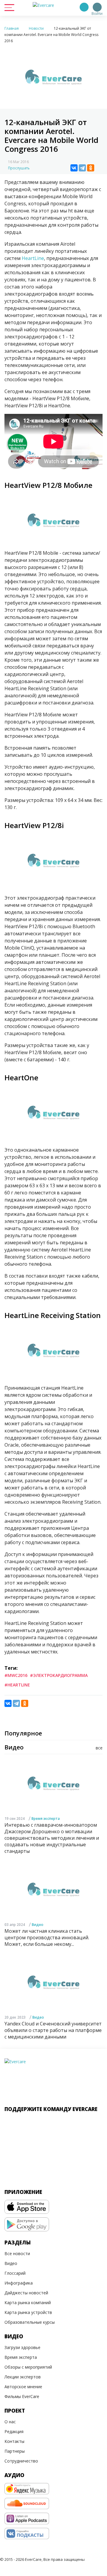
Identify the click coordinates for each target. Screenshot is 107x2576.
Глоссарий (15, 2273)
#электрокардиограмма (59, 1675)
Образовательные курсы (30, 2322)
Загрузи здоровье (22, 2347)
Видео (38, 1925)
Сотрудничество (21, 2461)
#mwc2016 (16, 1675)
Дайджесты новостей (26, 2293)
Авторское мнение (23, 2387)
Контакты (14, 2441)
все (99, 1748)
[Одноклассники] (91, 168)
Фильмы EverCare (22, 2396)
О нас (10, 2422)
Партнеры (15, 2451)
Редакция (14, 2431)
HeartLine (33, 258)
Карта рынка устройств (28, 2312)
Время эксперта (46, 1819)
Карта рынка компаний (28, 2303)
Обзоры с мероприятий (28, 2367)
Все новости (17, 2253)
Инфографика (19, 2283)
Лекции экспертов (23, 2377)
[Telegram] (82, 168)
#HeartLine (17, 1685)
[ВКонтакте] (74, 168)
